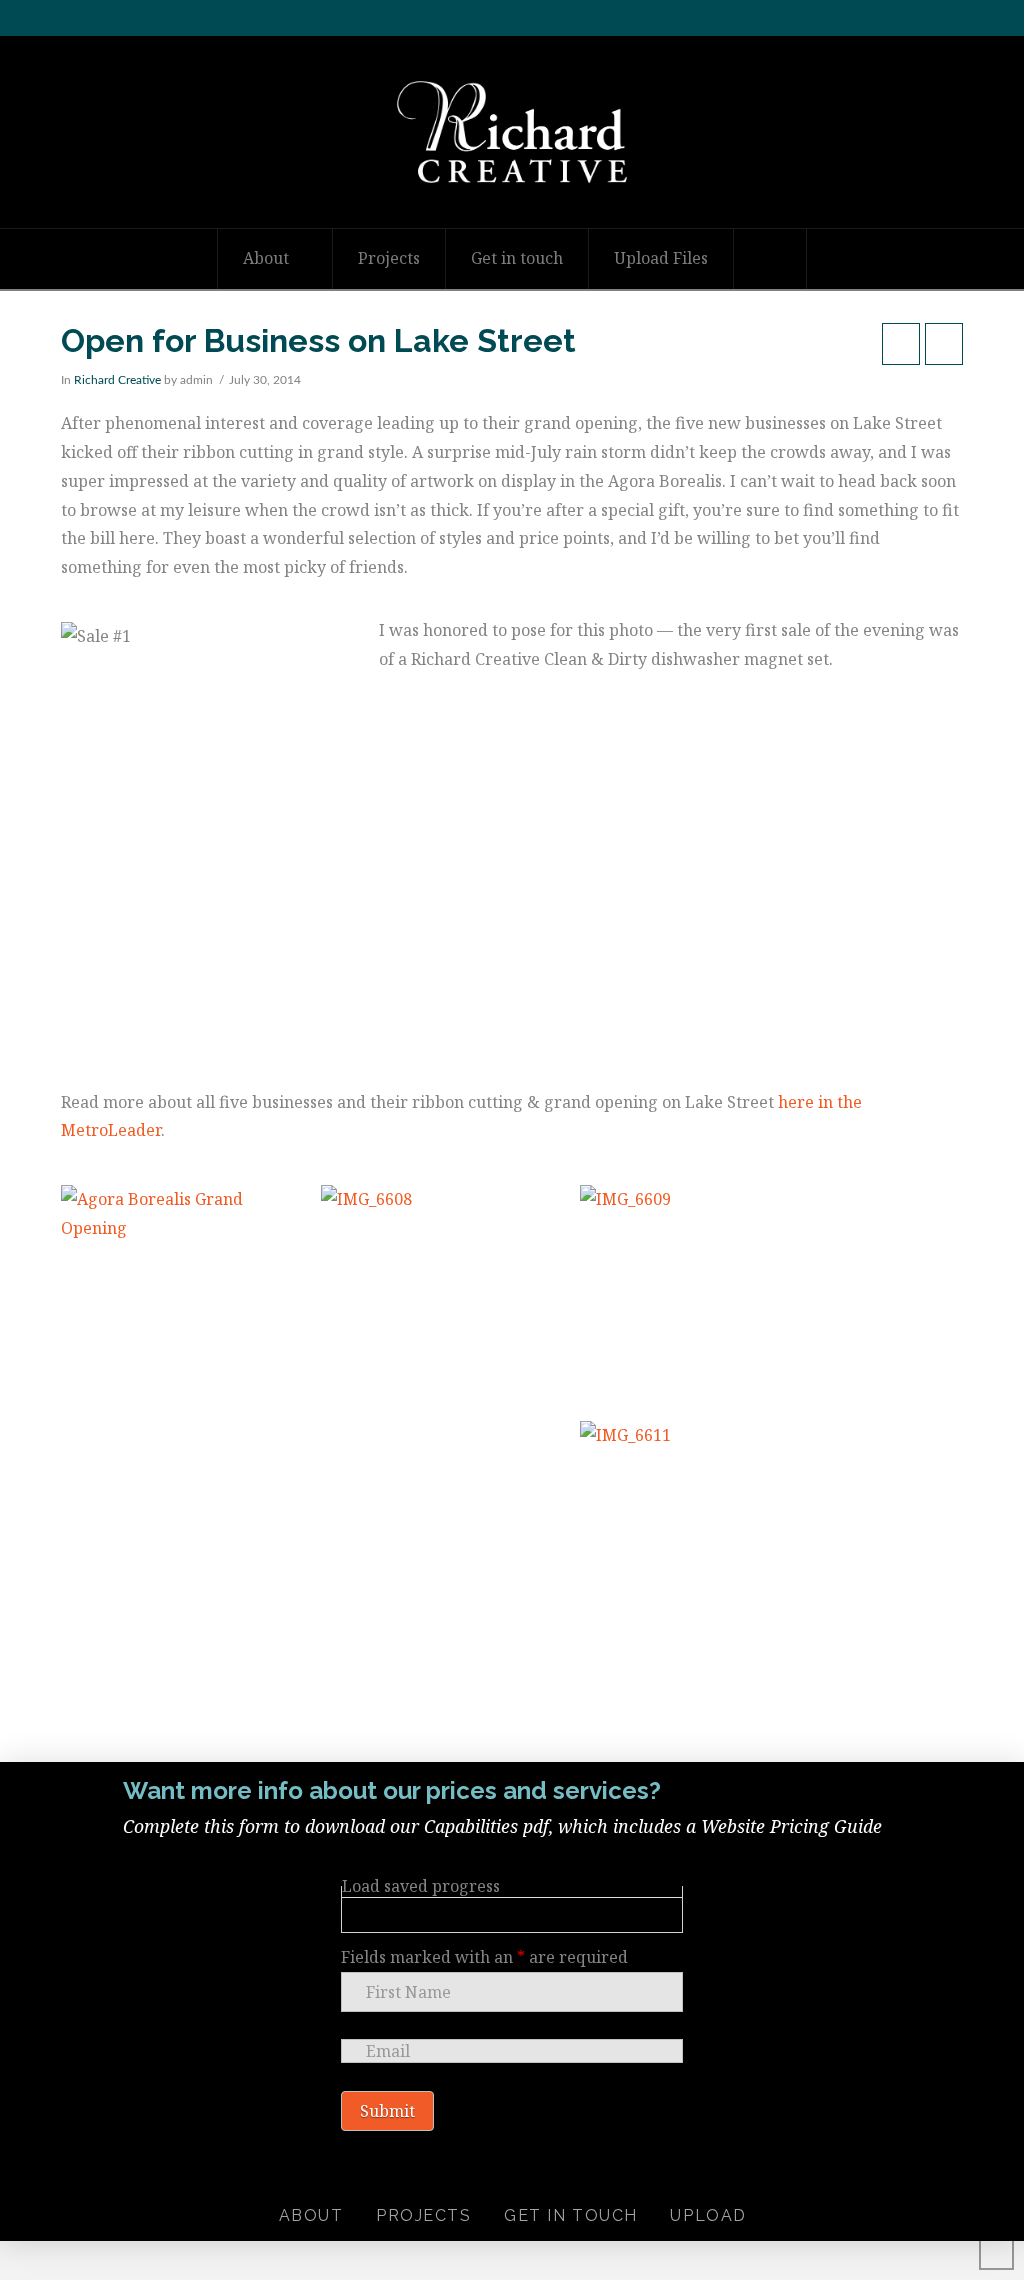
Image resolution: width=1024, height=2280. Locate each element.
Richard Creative (117, 380)
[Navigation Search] (770, 259)
